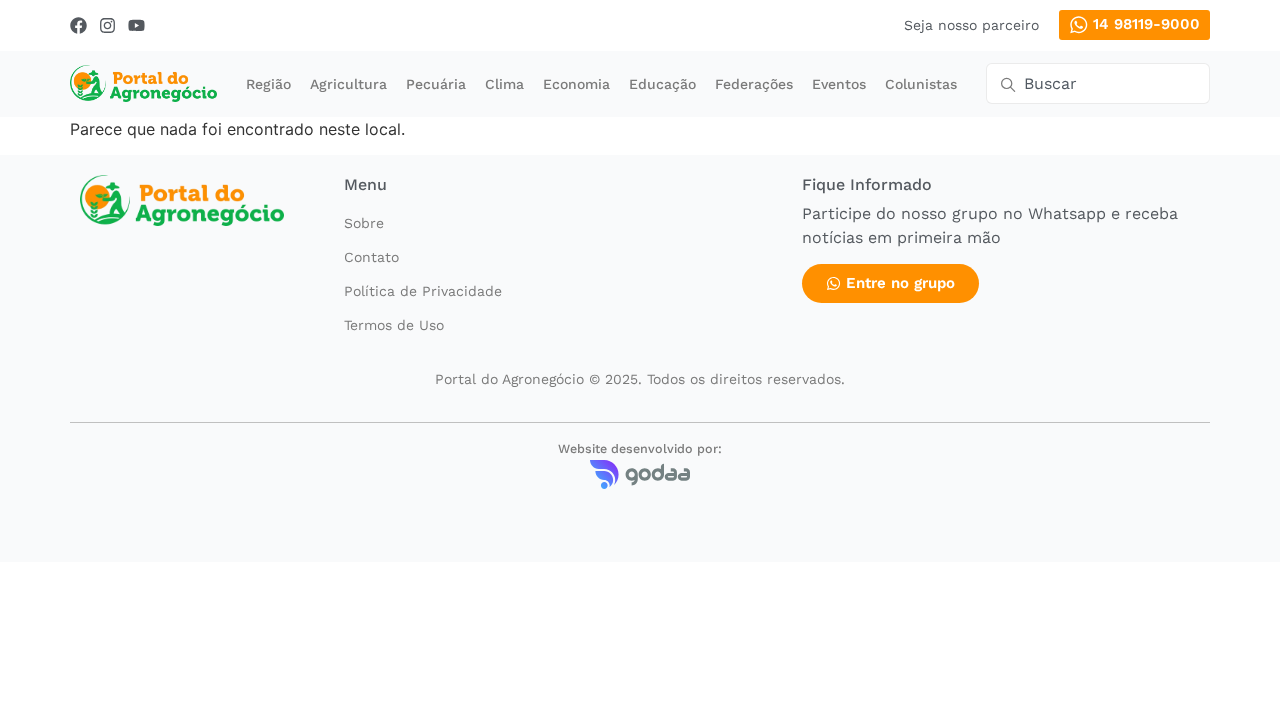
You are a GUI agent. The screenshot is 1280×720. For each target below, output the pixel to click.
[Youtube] (136, 25)
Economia (576, 84)
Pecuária (436, 84)
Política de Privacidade (423, 291)
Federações (754, 84)
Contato (371, 257)
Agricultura (348, 84)
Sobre (364, 223)
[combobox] (1098, 83)
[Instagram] (107, 25)
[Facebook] (78, 25)
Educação (662, 84)
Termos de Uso (394, 325)
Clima (504, 84)
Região (268, 84)
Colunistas (921, 84)
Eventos (839, 84)
